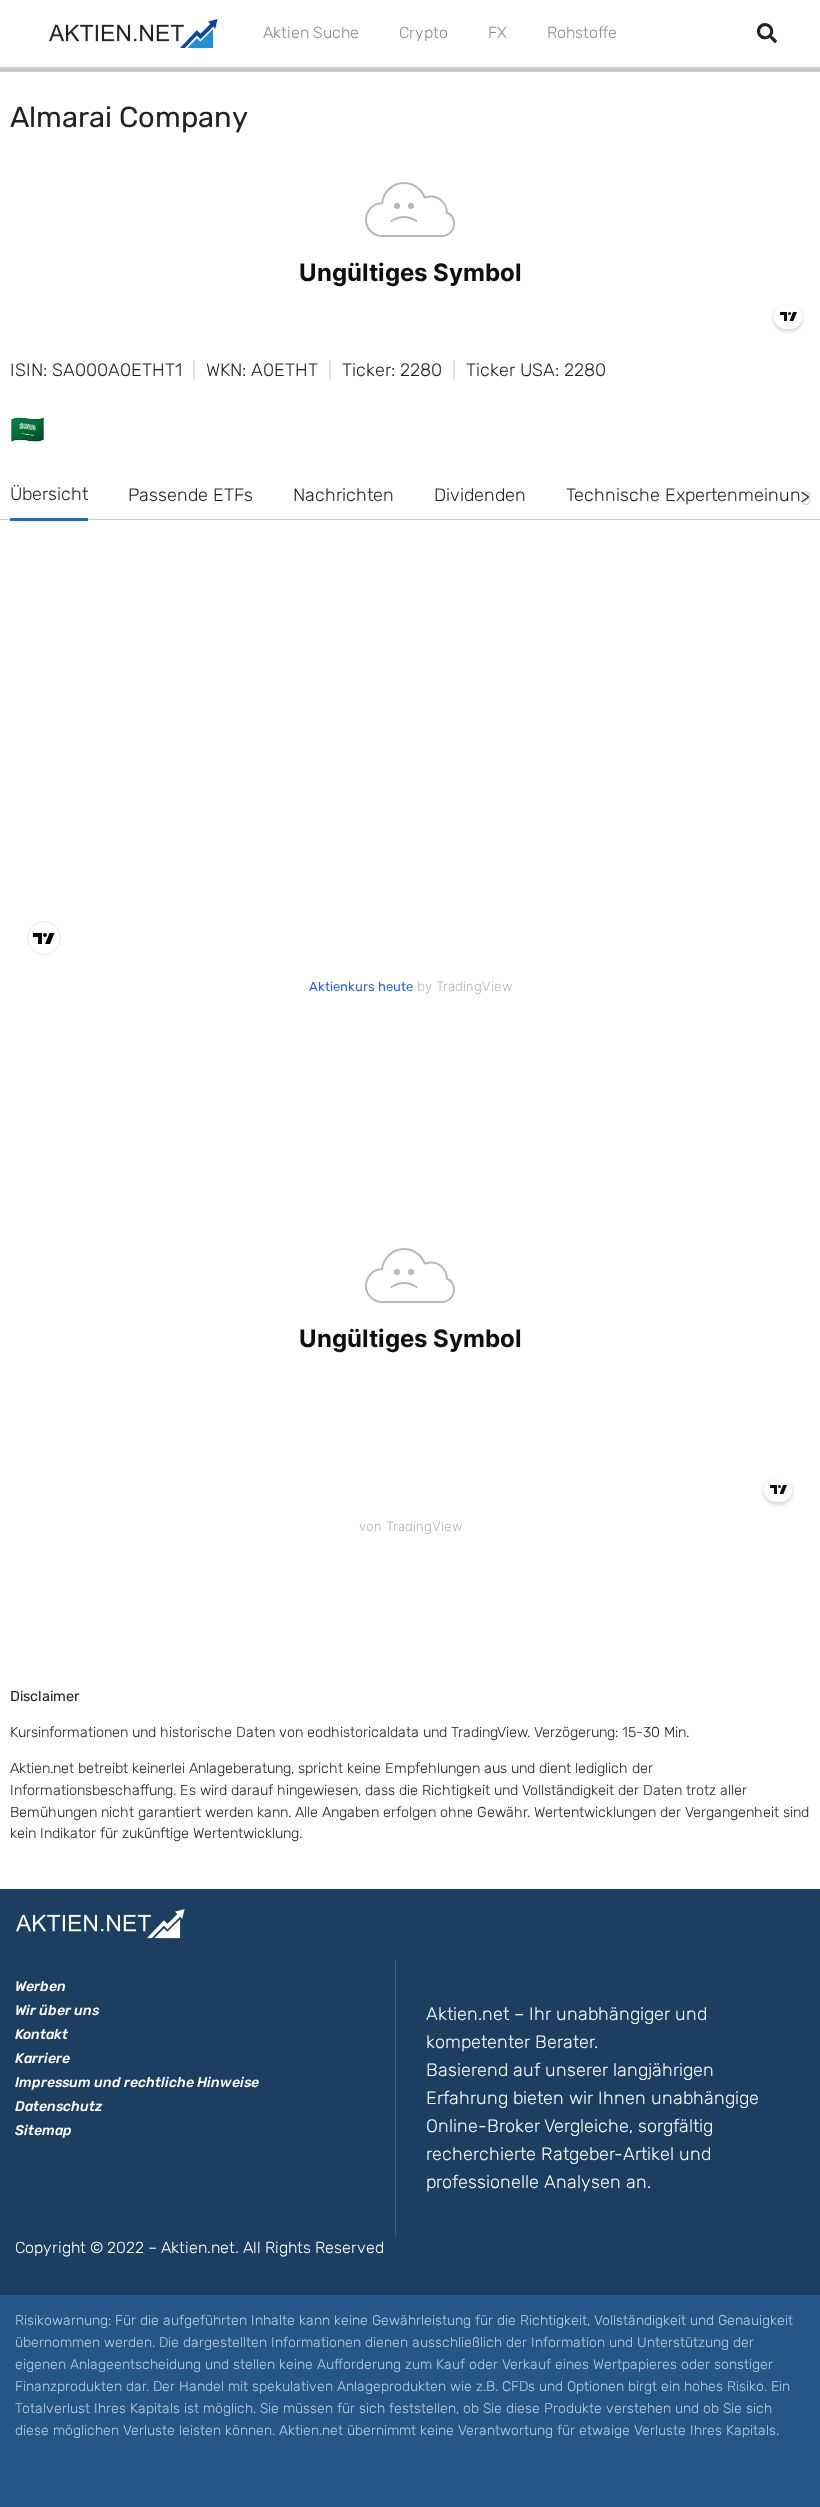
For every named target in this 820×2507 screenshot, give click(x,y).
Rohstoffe (582, 32)
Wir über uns (57, 2010)
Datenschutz (58, 2106)
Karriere (42, 2058)
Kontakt (41, 2034)
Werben (40, 1986)
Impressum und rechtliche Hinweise (137, 2082)
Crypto (423, 32)
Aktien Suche (311, 32)
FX (497, 32)
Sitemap (43, 2130)
